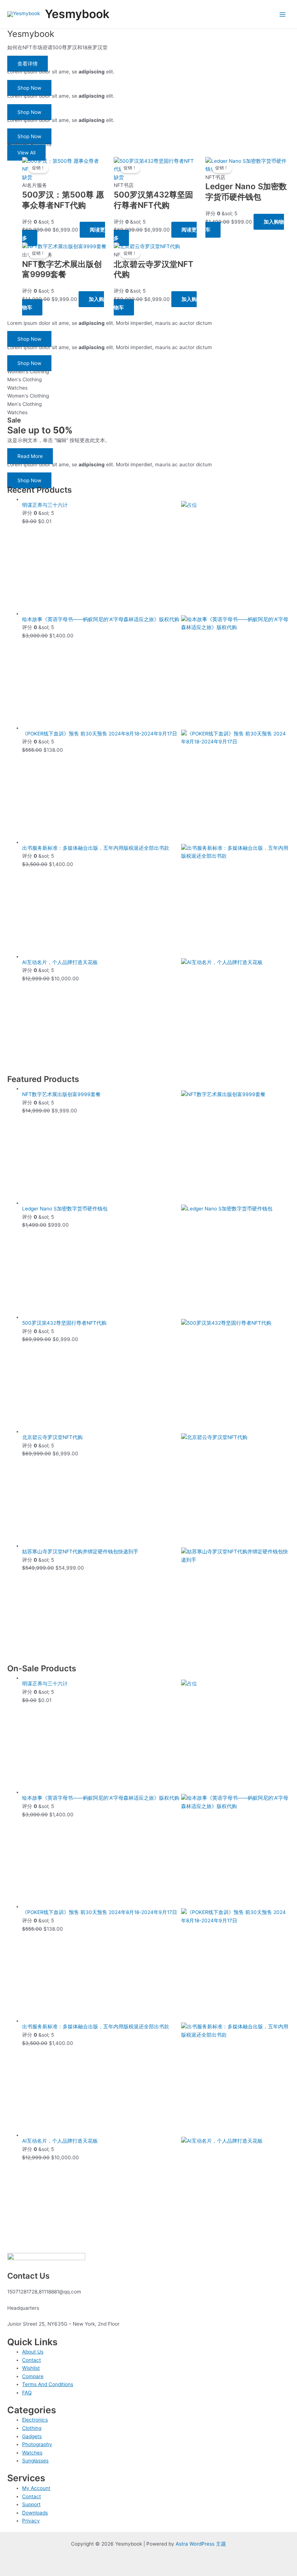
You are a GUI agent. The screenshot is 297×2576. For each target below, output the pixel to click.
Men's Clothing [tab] (24, 379)
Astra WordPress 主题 (201, 2544)
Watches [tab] (17, 388)
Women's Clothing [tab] (28, 372)
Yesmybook (77, 14)
